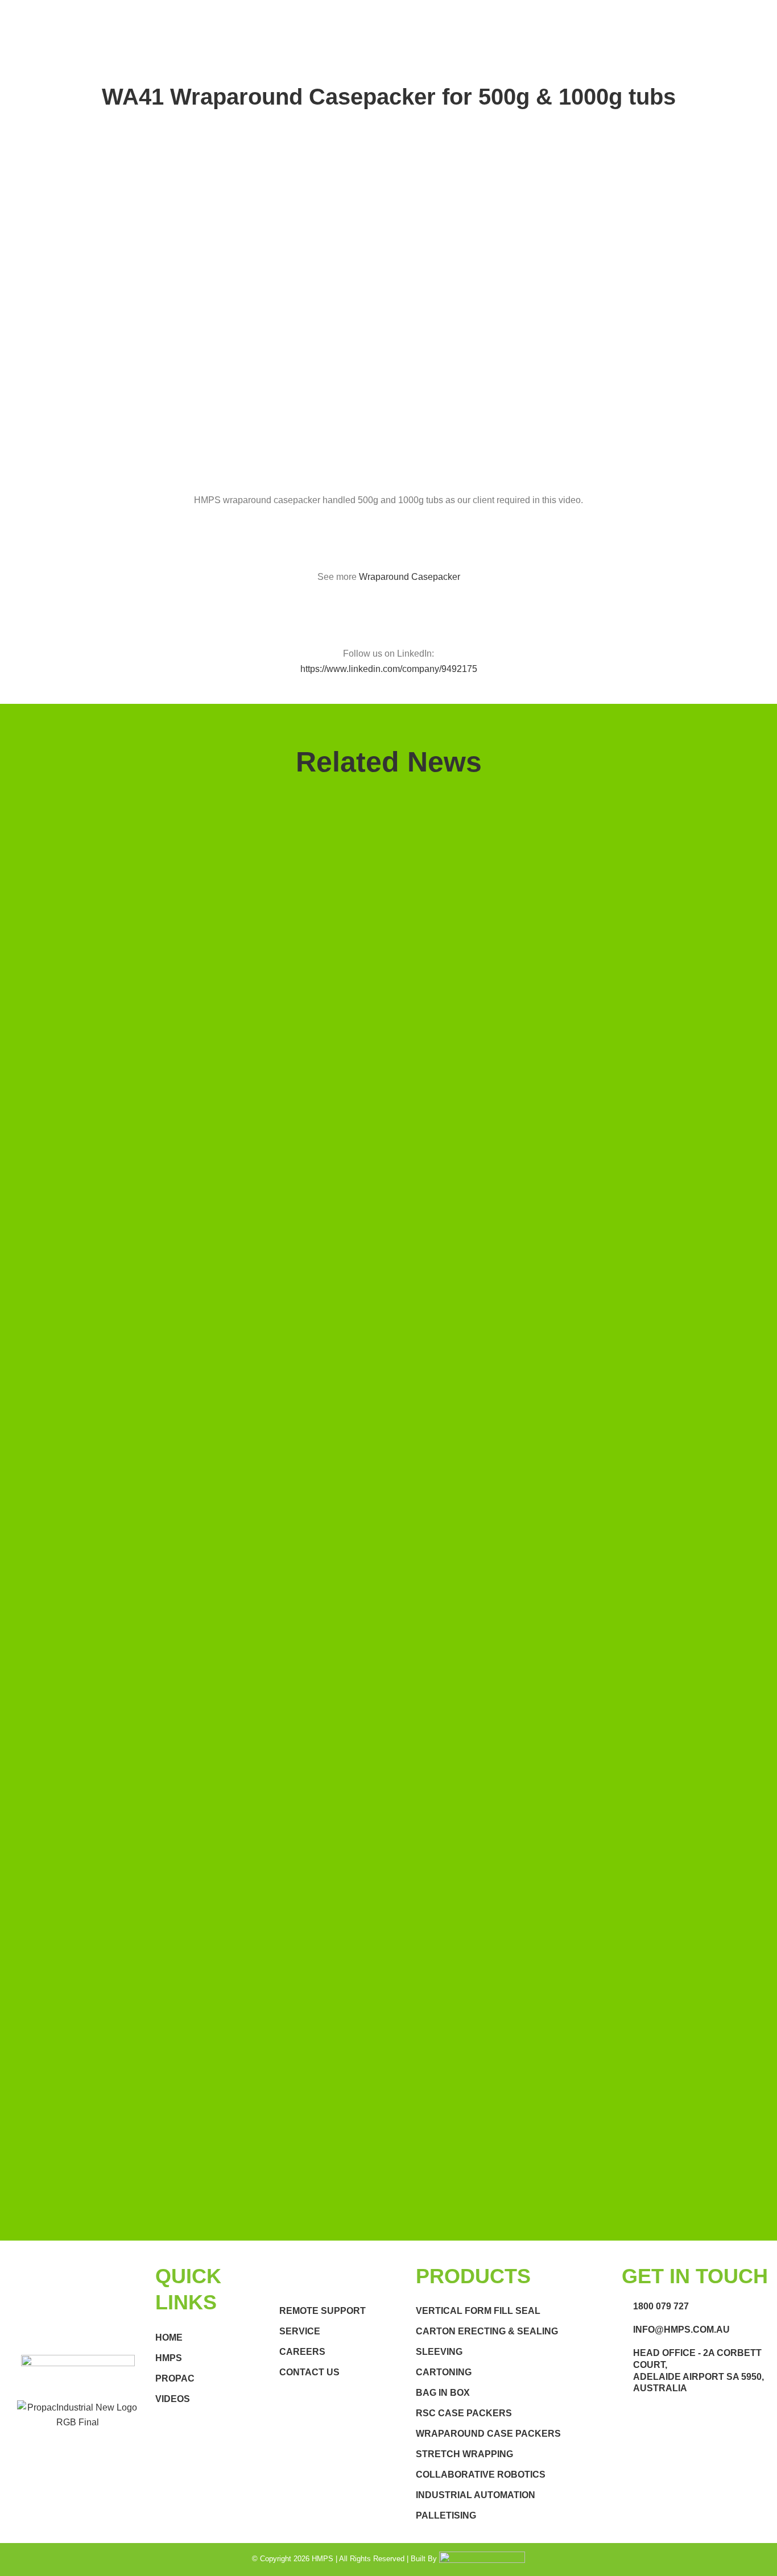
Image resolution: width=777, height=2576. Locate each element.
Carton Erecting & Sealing (487, 2331)
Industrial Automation (476, 2495)
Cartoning (444, 2372)
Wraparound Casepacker (410, 577)
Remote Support (323, 2311)
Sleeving (439, 2352)
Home (169, 2338)
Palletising (446, 2515)
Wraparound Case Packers (488, 2434)
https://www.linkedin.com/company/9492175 (389, 669)
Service (300, 2331)
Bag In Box (443, 2393)
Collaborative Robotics (481, 2475)
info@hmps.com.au (681, 2330)
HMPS (169, 2358)
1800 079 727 (661, 2306)
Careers (302, 2352)
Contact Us (309, 2372)
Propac (175, 2378)
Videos (173, 2399)
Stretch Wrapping (464, 2454)
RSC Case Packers (464, 2413)
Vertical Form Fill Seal (478, 2311)
